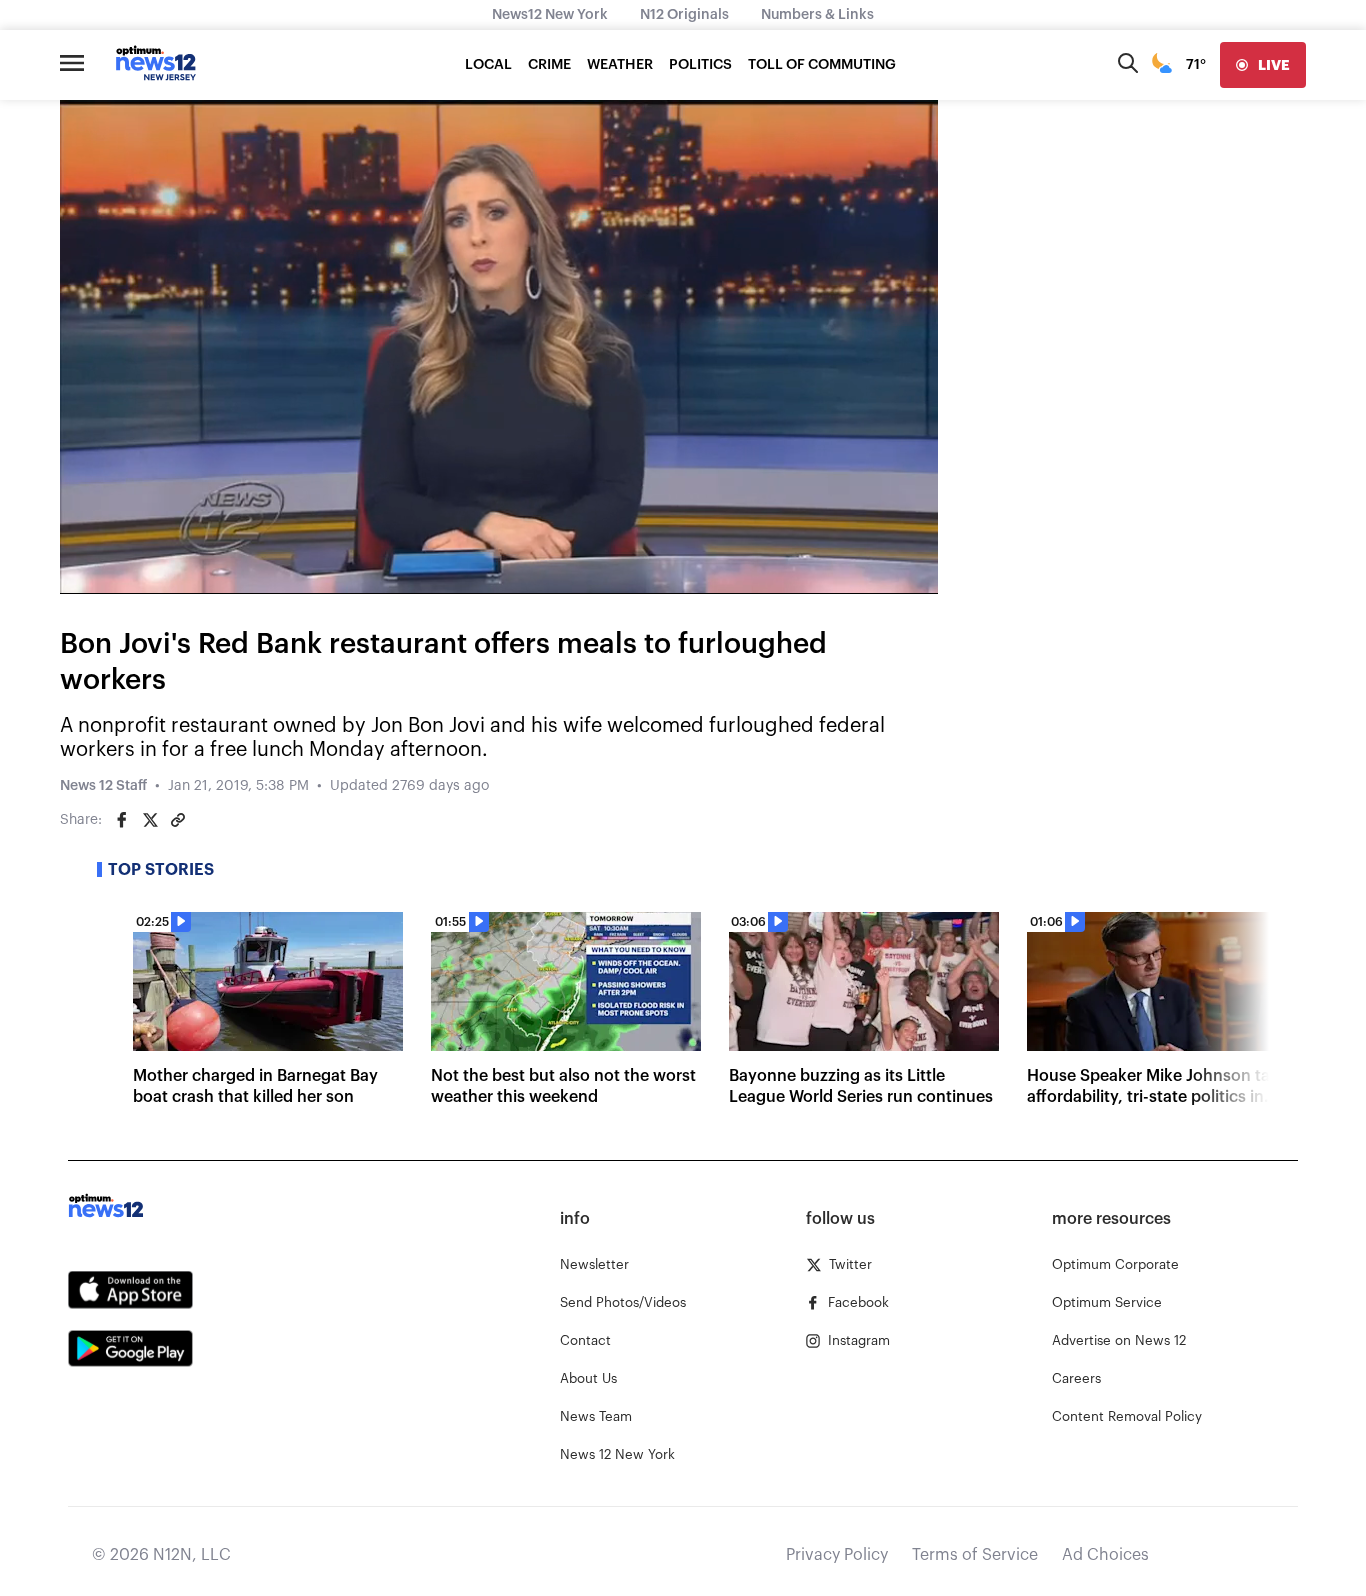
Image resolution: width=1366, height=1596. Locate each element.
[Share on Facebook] (122, 820)
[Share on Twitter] (150, 820)
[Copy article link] (178, 820)
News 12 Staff (103, 786)
